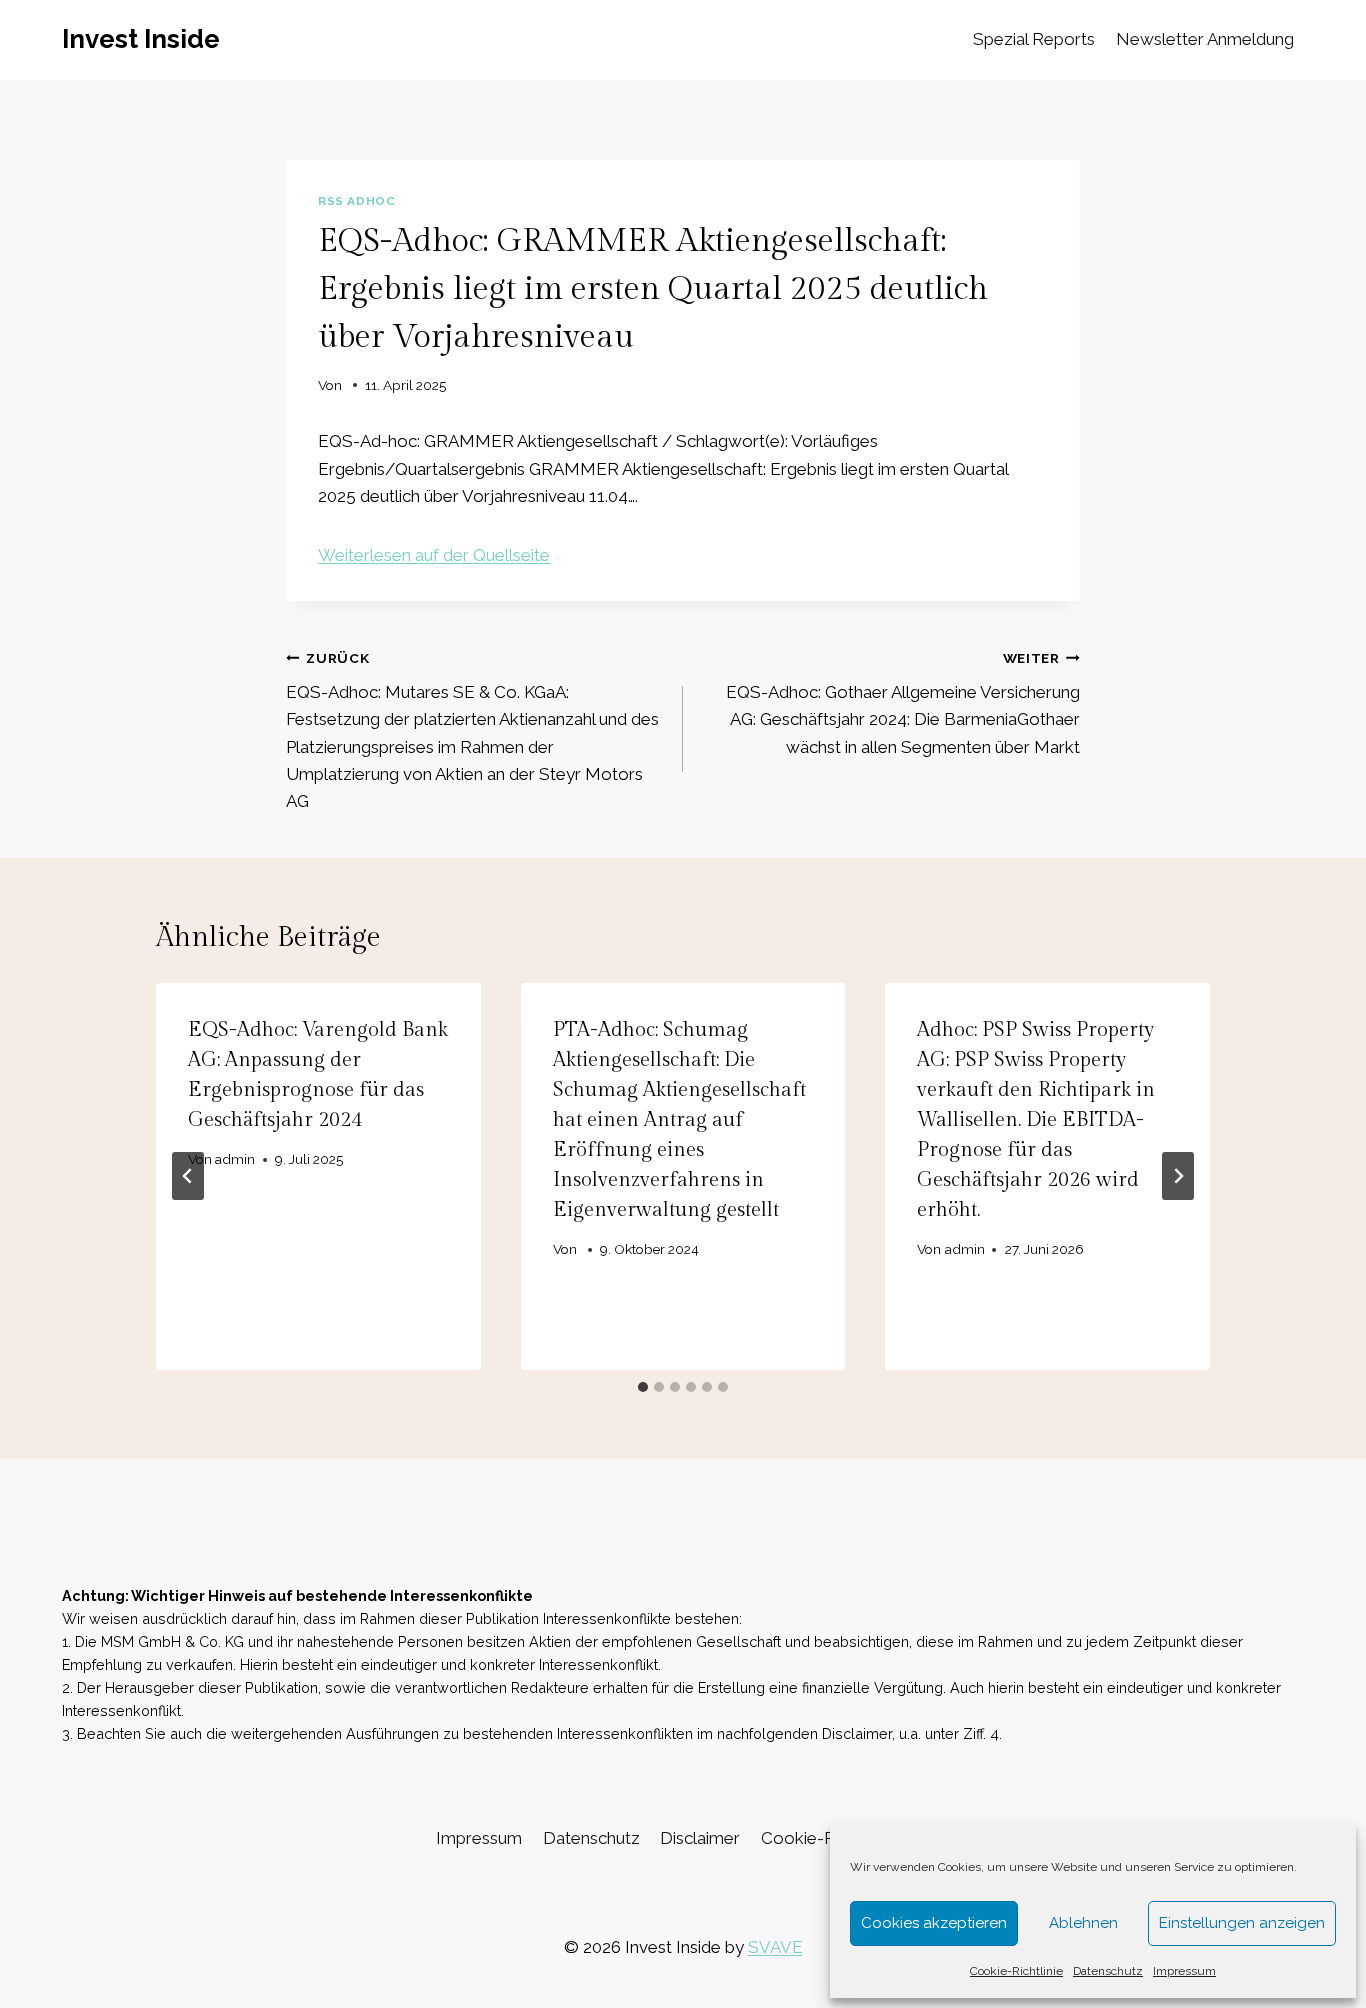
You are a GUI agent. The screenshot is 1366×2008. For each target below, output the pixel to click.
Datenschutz (1108, 1971)
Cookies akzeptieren (934, 1923)
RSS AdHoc (356, 201)
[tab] (643, 1387)
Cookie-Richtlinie (1016, 1971)
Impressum (1184, 1971)
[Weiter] (1178, 1176)
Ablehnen (1083, 1923)
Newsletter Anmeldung (1205, 39)
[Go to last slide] (188, 1176)
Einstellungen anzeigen (1242, 1923)
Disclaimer (700, 1838)
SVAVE (775, 1947)
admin (235, 1159)
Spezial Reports (1034, 39)
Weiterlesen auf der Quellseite (434, 555)
